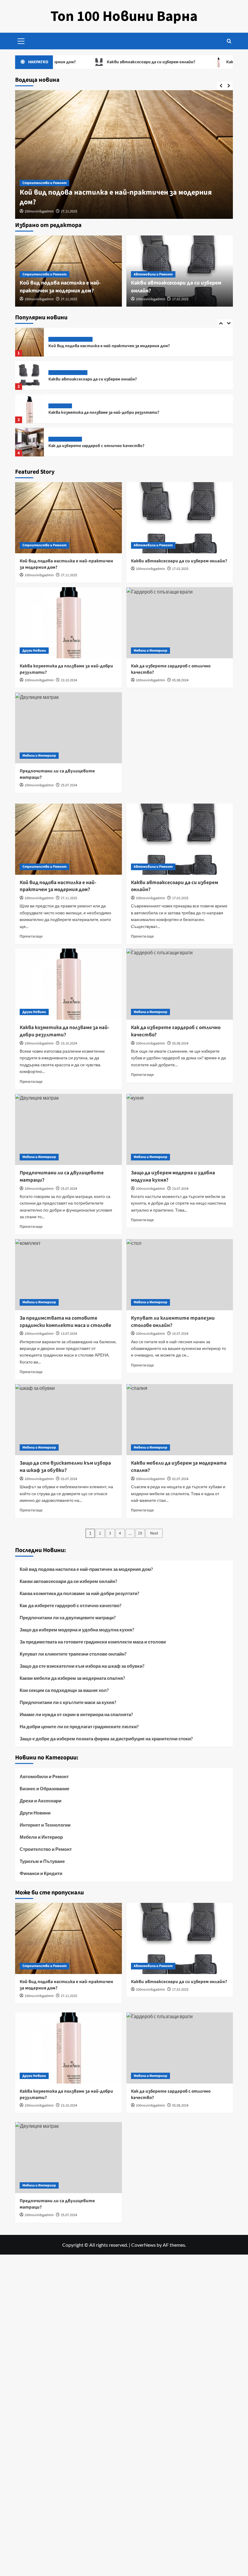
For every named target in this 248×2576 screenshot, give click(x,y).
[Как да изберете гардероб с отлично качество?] (29, 409)
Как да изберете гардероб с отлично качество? (96, 413)
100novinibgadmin (39, 211)
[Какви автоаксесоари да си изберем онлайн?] (29, 342)
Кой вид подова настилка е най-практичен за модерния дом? (116, 197)
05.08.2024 (180, 680)
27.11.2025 (69, 211)
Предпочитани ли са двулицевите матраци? (93, 446)
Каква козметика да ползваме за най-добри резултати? (104, 379)
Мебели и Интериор (65, 406)
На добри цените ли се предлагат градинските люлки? (79, 1726)
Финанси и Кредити (41, 1873)
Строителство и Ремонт (44, 183)
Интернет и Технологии (45, 1825)
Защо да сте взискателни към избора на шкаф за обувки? (82, 1666)
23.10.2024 (69, 680)
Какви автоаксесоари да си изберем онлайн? (111, 62)
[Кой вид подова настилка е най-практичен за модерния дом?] (124, 155)
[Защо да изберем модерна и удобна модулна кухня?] (180, 1129)
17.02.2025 (180, 299)
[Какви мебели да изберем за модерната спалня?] (180, 1420)
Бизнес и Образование (44, 1788)
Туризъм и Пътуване (42, 1861)
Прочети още (31, 936)
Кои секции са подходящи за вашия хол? (64, 1690)
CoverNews (144, 2245)
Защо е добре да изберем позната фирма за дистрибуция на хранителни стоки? (106, 1739)
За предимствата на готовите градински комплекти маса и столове (93, 1642)
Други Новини (60, 373)
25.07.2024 (69, 785)
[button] (21, 40)
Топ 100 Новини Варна (124, 16)
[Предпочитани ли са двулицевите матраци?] (29, 442)
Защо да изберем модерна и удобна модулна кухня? (77, 1630)
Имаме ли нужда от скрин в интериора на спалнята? (76, 1714)
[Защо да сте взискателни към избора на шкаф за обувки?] (69, 1420)
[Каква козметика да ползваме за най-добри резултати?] (29, 375)
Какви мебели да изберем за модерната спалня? (72, 1678)
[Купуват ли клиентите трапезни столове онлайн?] (180, 1275)
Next (154, 1533)
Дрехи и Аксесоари (41, 1801)
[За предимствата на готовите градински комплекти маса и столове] (69, 1275)
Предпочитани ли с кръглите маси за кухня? (68, 1702)
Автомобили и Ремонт (153, 274)
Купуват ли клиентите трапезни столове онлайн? (73, 1654)
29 (140, 1533)
